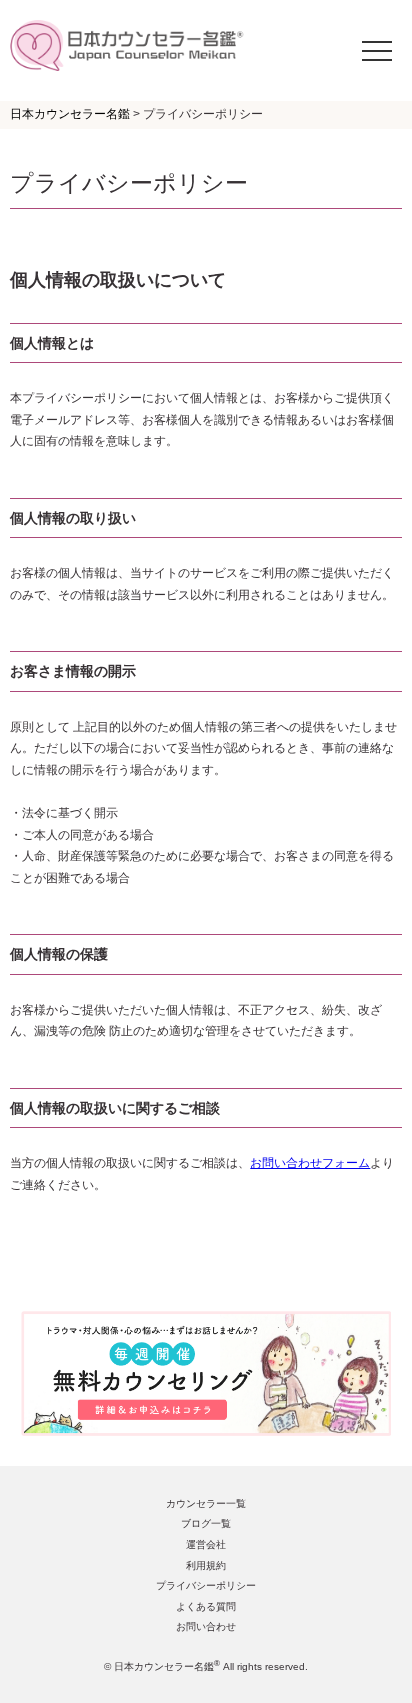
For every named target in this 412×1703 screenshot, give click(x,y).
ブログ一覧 (206, 1523)
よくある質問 (206, 1606)
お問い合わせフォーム (310, 1163)
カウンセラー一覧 (206, 1503)
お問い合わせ (206, 1626)
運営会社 (206, 1544)
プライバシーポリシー (206, 1585)
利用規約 (206, 1565)
